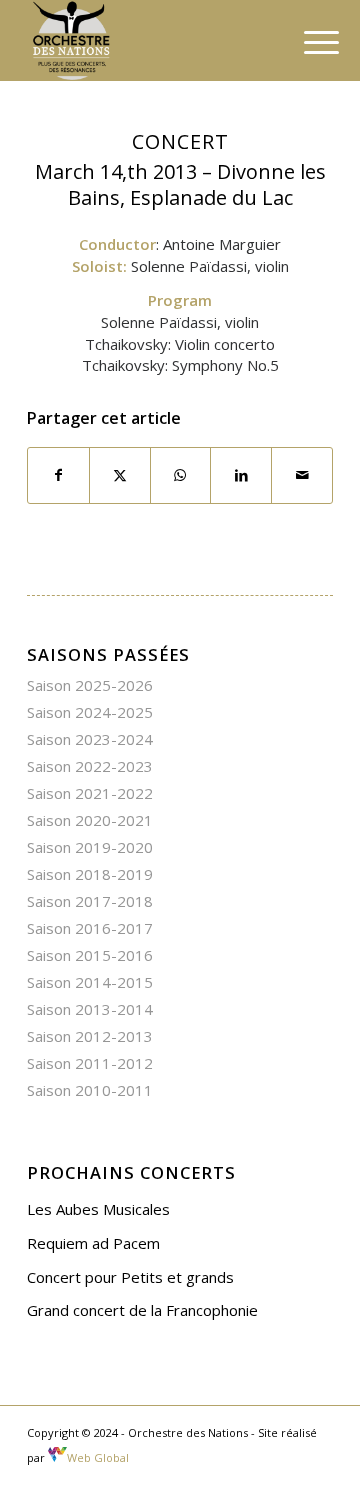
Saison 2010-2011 (90, 1090)
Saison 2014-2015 (90, 982)
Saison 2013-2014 (90, 1009)
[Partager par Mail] (302, 475)
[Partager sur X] (120, 475)
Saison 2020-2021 (90, 820)
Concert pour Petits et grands (130, 1277)
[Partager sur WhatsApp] (181, 475)
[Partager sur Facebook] (58, 475)
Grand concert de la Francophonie (142, 1310)
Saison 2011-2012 (90, 1063)
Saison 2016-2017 (90, 928)
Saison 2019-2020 (90, 847)
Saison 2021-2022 (90, 793)
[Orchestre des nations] (149, 40)
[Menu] (306, 42)
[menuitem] (306, 42)
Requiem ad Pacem (93, 1243)
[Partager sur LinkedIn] (241, 475)
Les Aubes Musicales (98, 1209)
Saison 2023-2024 (90, 739)
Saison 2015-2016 (90, 955)
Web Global (98, 1457)
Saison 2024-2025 (90, 712)
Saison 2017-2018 (90, 901)
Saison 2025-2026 (90, 685)
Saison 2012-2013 (90, 1036)
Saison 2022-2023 (90, 766)
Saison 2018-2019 (90, 874)
